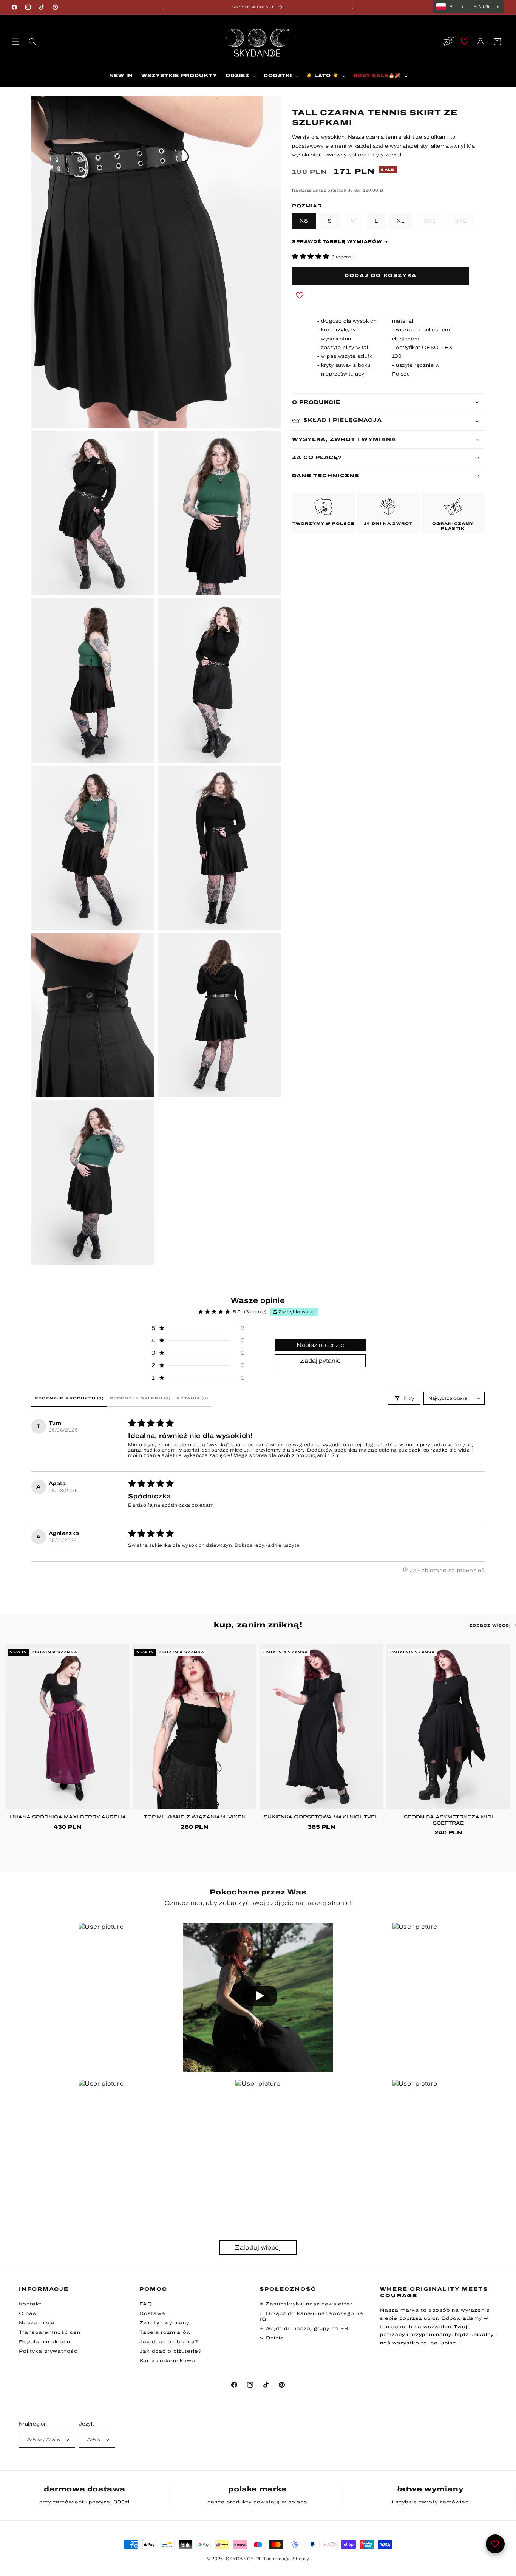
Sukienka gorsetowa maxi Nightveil (321, 1817)
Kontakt (30, 2304)
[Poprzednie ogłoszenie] (162, 7)
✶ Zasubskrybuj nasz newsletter (306, 2304)
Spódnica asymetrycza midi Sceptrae (448, 1820)
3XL (464, 220)
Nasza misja (37, 2323)
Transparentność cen (50, 2332)
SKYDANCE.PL (244, 2559)
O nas (28, 2313)
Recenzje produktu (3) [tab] (69, 1398)
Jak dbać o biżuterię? (171, 2351)
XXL (433, 220)
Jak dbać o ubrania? (169, 2342)
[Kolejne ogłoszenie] (354, 7)
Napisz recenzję (321, 1344)
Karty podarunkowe (167, 2361)
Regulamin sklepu (45, 2342)
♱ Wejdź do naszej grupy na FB (304, 2329)
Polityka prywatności (49, 2351)
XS (304, 220)
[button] (16, 42)
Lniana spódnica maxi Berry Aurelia (68, 1817)
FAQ (146, 2304)
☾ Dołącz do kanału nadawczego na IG (311, 2316)
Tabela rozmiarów (165, 2332)
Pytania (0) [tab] (192, 1398)
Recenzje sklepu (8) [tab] (140, 1398)
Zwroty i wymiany (164, 2323)
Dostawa (152, 2313)
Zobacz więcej (491, 1625)
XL (401, 220)
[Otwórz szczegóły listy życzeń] (465, 42)
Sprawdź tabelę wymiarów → (340, 241)
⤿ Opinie (272, 2338)
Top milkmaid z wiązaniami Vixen (195, 1817)
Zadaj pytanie (320, 1360)
